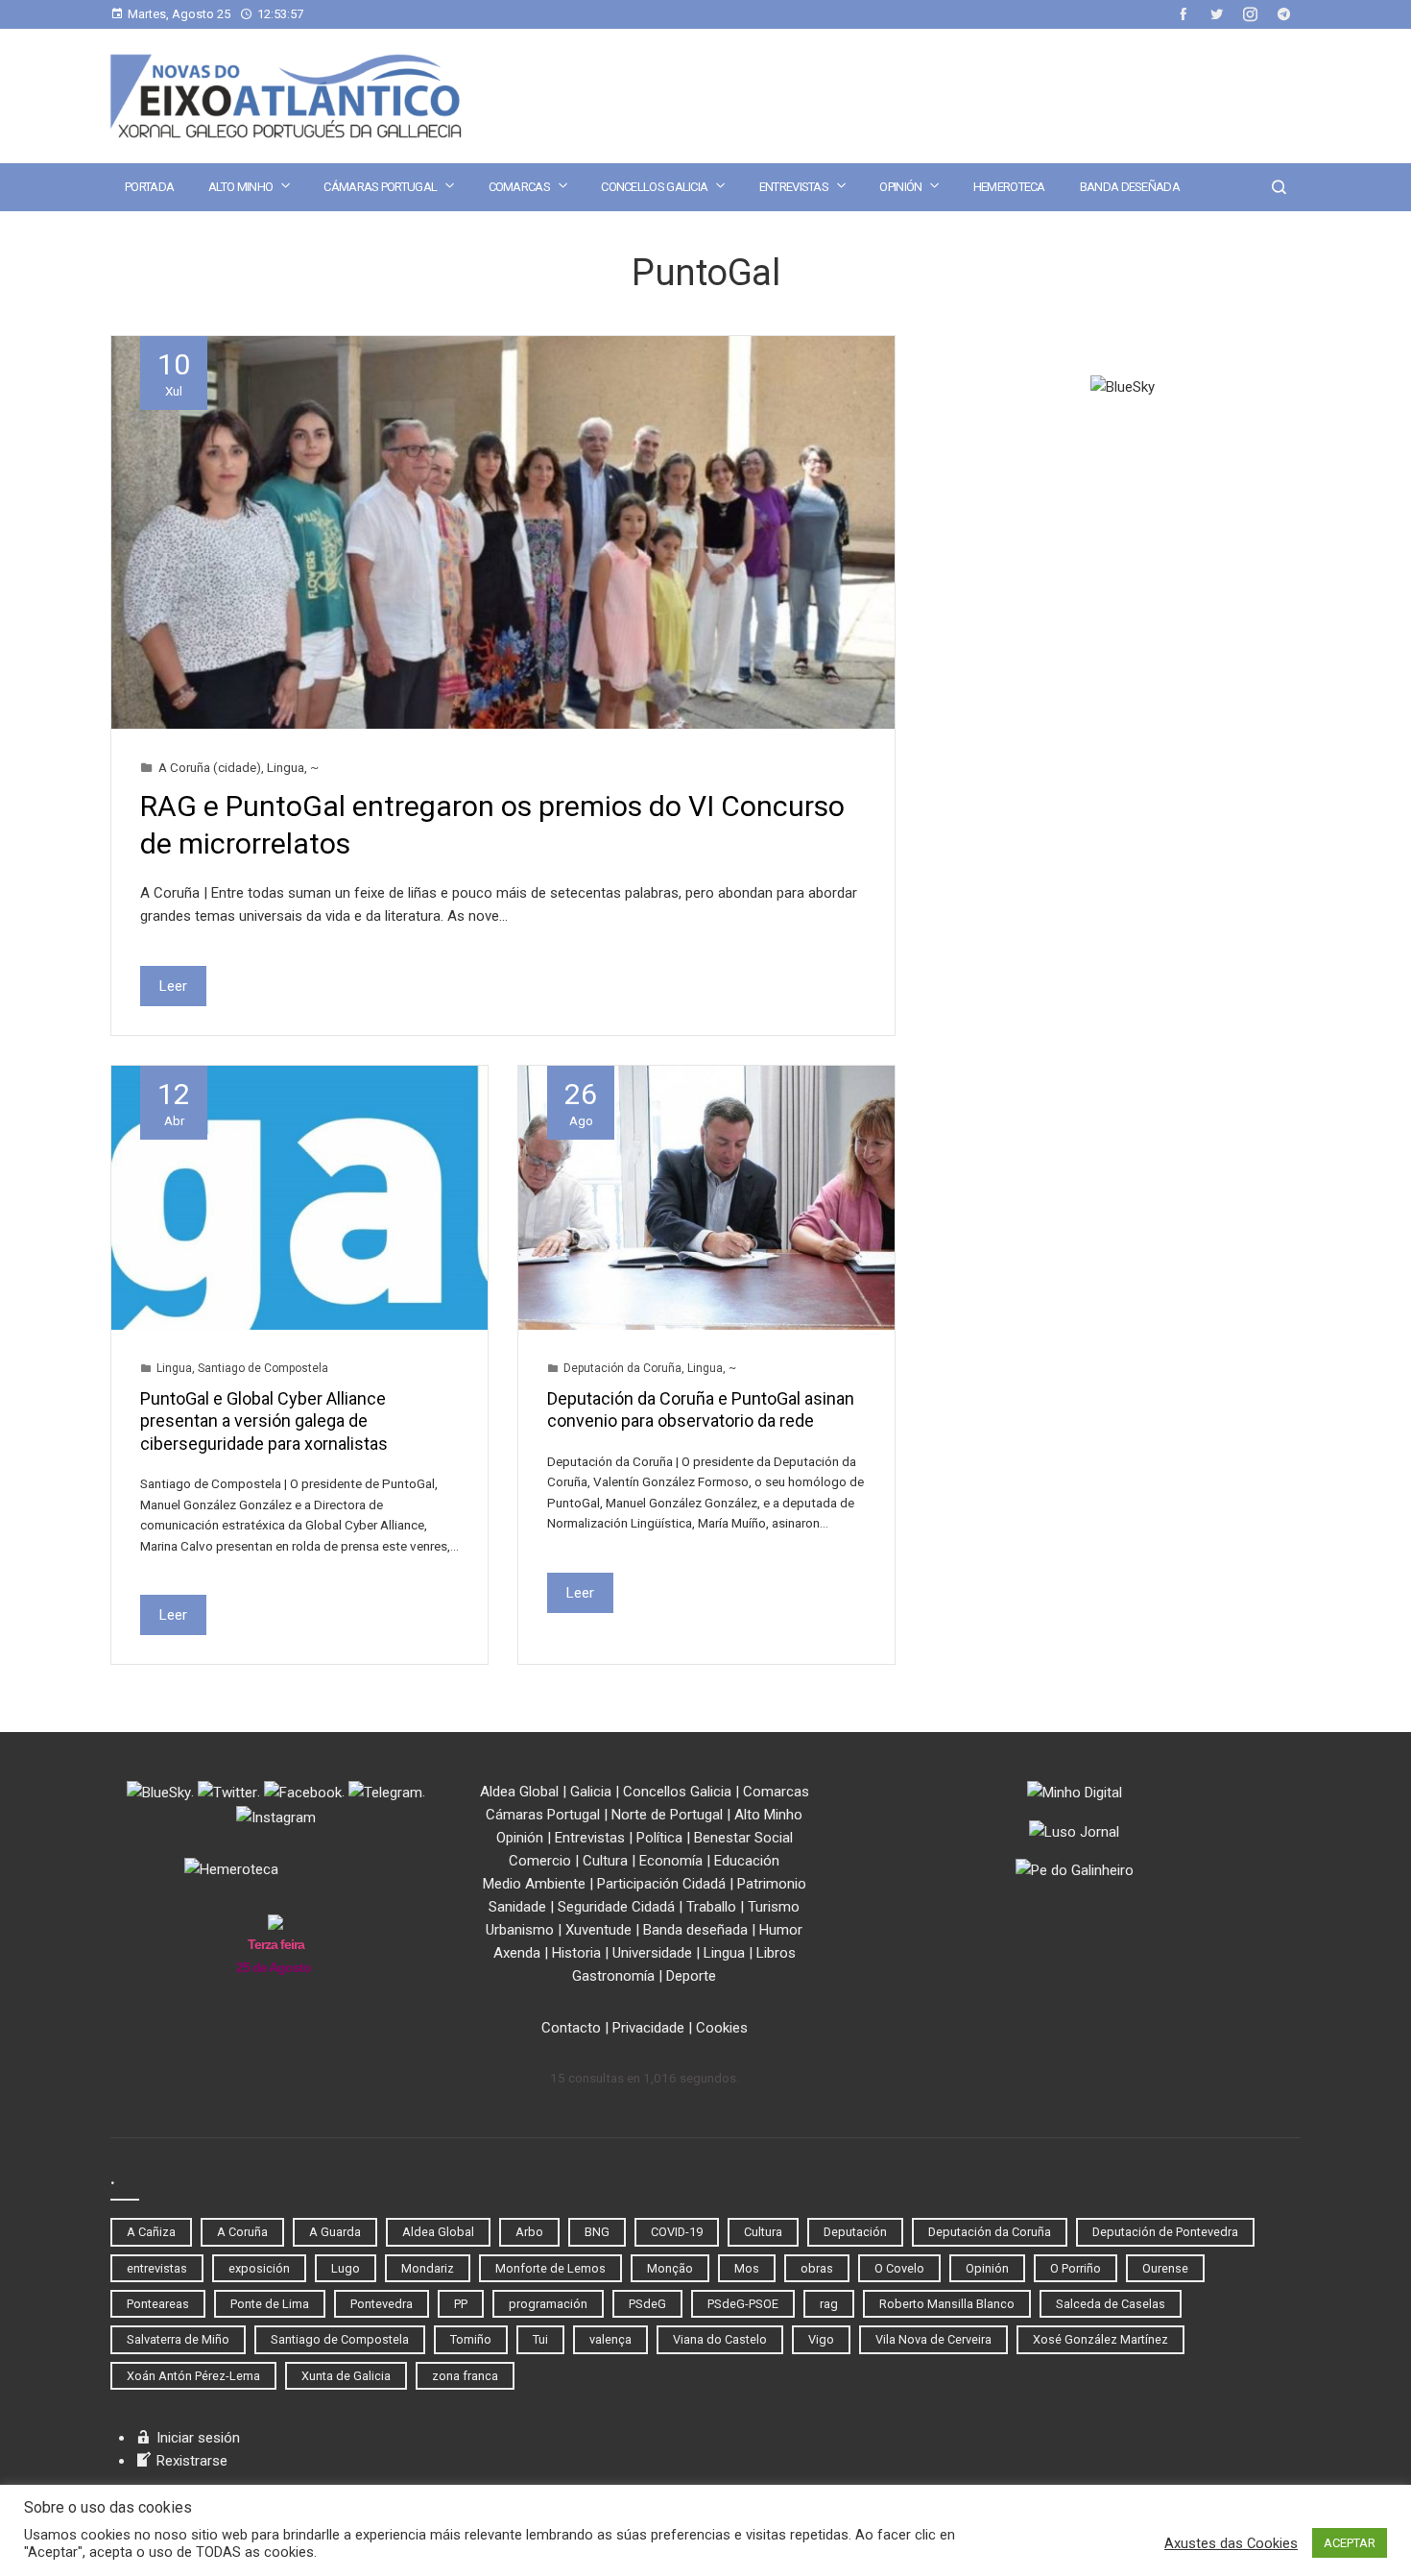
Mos (747, 2268)
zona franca (465, 2376)
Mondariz (428, 2268)
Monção (670, 2268)
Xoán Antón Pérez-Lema (193, 2376)
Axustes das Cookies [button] (1231, 2543)
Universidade (652, 1953)
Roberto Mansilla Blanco (947, 2304)
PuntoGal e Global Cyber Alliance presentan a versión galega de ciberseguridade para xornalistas (264, 1421)
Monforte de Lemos (550, 2268)
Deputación (855, 2232)
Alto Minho (240, 187)
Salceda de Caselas (1111, 2304)
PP (461, 2304)
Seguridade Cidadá (616, 1907)
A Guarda (335, 2232)
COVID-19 (677, 2232)
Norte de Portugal (667, 1815)
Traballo (711, 1907)
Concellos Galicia (654, 187)
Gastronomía (613, 1976)
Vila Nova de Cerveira (933, 2339)
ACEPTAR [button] (1350, 2543)
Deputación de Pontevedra (1165, 2232)
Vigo (821, 2339)
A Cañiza (151, 2232)
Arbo (529, 2232)
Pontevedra (382, 2304)
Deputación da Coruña (622, 1368)
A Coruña (242, 2232)
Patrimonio (772, 1884)
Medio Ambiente (534, 1884)
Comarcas (519, 187)
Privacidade (648, 2028)
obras (817, 2268)
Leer (173, 986)
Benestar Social (743, 1838)
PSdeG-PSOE (743, 2304)
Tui (540, 2339)
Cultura (605, 1861)
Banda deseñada (1130, 187)
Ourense (1165, 2268)
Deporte (691, 1976)
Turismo (774, 1907)
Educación (747, 1861)
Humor (781, 1930)
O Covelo (899, 2268)
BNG (597, 2232)
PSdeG (647, 2304)
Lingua (286, 767)
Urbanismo (520, 1930)
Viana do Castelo (720, 2339)
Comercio (540, 1861)
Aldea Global (519, 1792)
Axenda (517, 1953)
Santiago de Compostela (263, 1368)
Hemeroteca (1009, 187)
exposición (259, 2268)
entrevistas (157, 2268)
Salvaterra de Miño (178, 2339)
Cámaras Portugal (380, 187)
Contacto (571, 2028)
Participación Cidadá (661, 1884)
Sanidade (517, 1907)
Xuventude (598, 1930)
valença (610, 2339)
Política (659, 1838)
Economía (671, 1861)
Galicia (591, 1792)
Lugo (346, 2268)
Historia (576, 1953)
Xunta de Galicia (346, 2376)
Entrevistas (794, 187)
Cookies (722, 2028)
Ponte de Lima (270, 2304)
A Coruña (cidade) (210, 767)
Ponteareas (158, 2304)
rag (829, 2304)
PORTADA (149, 187)
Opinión (900, 187)
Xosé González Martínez (1100, 2339)
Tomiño (471, 2339)
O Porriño (1076, 2268)
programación (548, 2304)
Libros (776, 1953)
